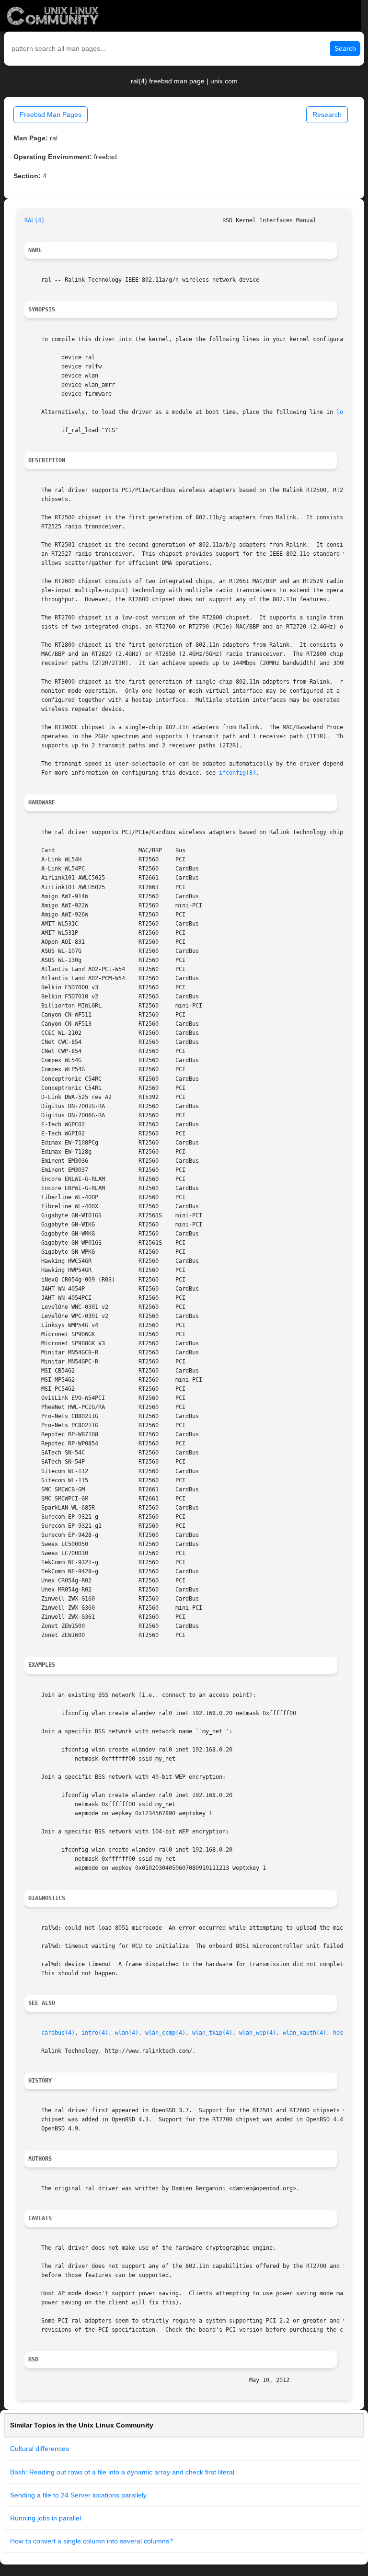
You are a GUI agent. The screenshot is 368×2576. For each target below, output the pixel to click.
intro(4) (95, 2033)
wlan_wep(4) (258, 2033)
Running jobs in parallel (46, 2518)
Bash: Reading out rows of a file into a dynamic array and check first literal (122, 2472)
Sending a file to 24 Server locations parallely (78, 2495)
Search (345, 48)
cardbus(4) (58, 2033)
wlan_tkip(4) (212, 2033)
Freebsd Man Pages (51, 114)
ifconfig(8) (237, 773)
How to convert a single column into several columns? (92, 2541)
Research (327, 114)
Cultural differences (40, 2449)
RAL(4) (34, 220)
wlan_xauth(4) (305, 2033)
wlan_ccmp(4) (165, 2033)
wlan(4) (127, 2033)
